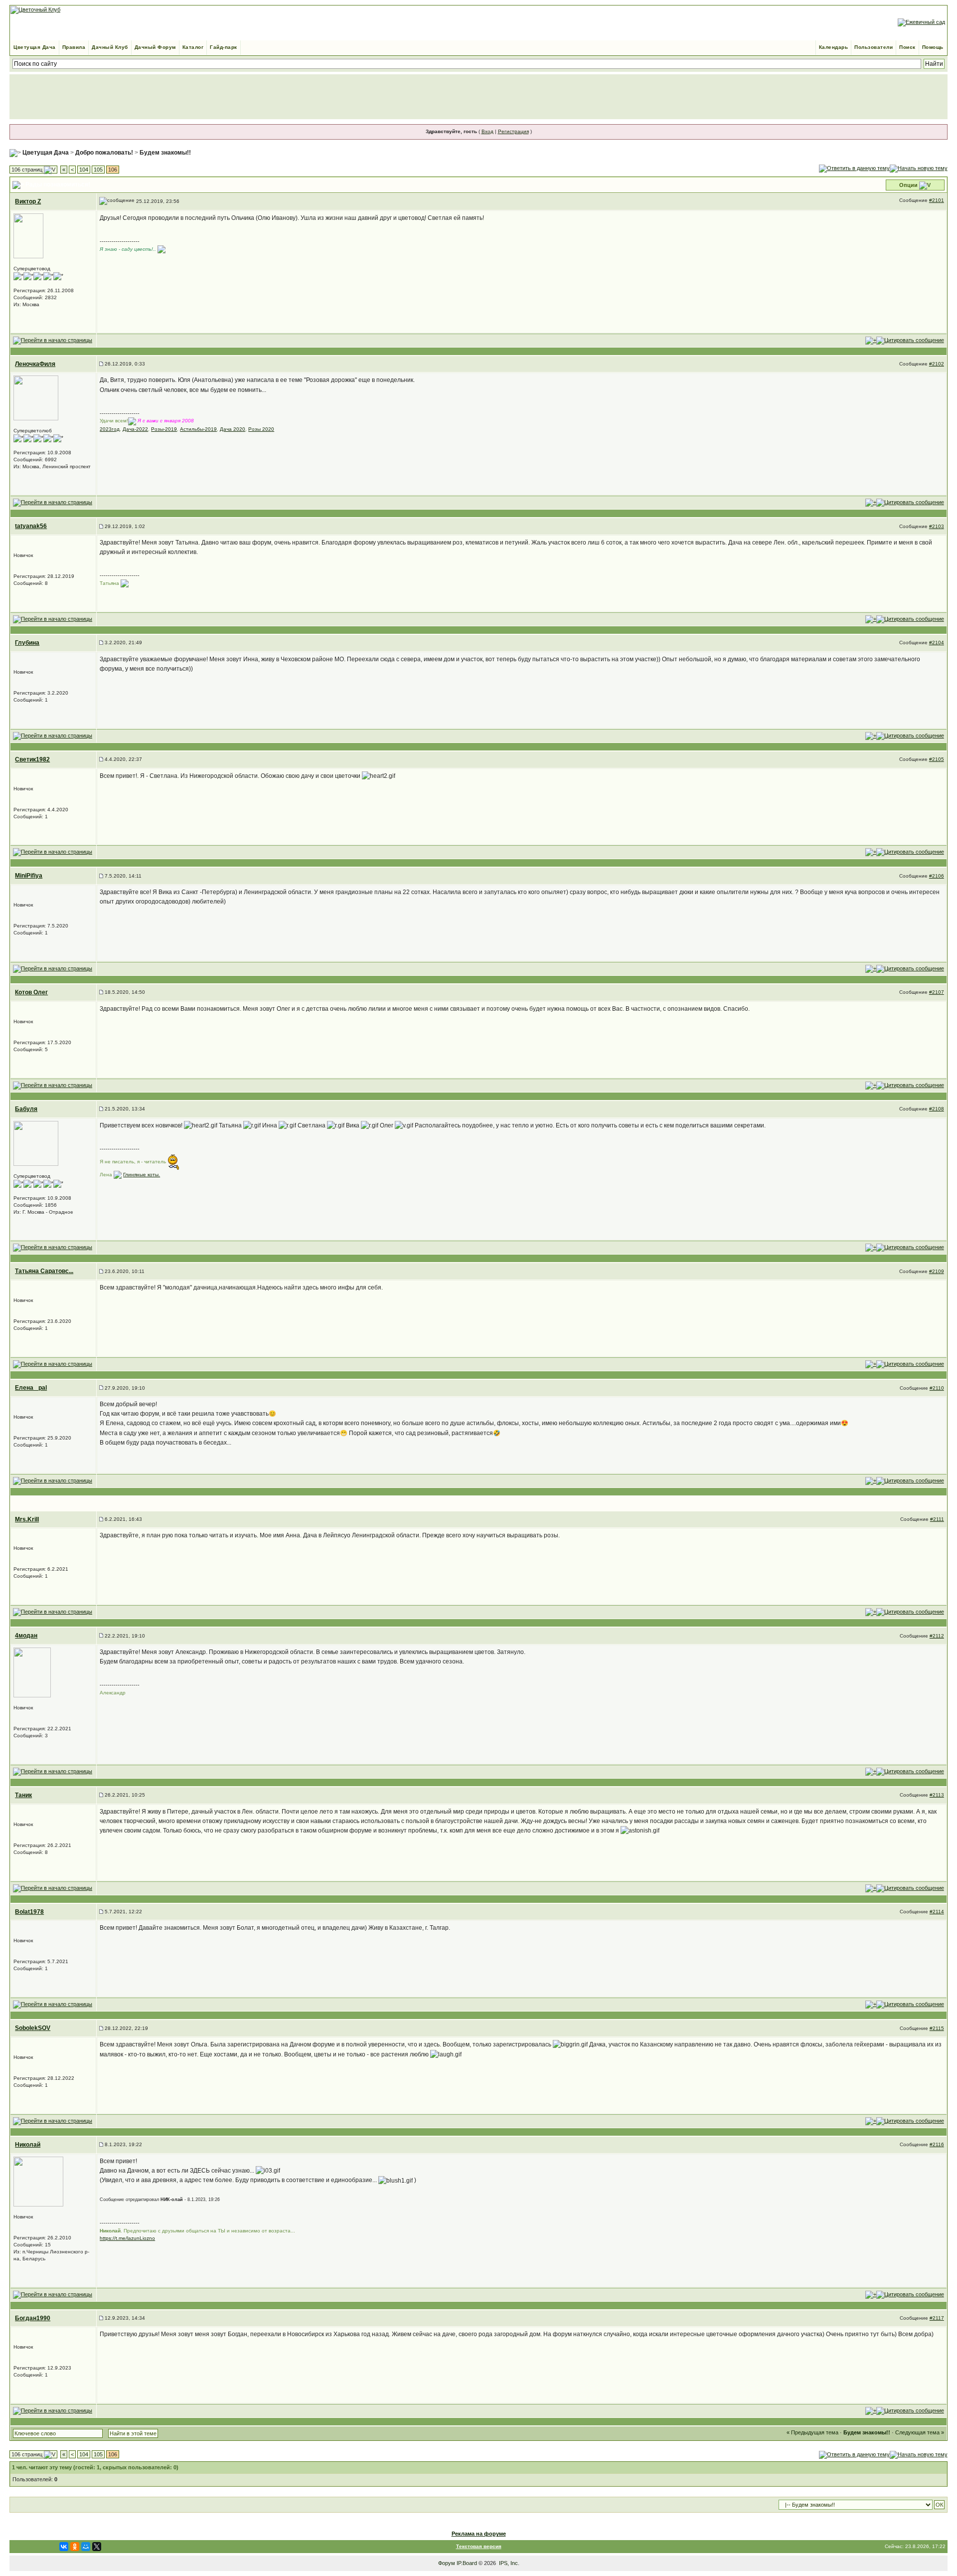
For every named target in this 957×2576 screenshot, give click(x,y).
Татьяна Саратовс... (44, 1271)
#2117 (937, 2318)
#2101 (937, 200)
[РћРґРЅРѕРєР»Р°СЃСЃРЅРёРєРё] (75, 2547)
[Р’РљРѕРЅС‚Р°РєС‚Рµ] (64, 2547)
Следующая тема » (920, 2432)
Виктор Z (28, 201)
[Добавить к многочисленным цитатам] (871, 340)
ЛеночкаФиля (35, 364)
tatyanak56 (31, 526)
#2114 (937, 1912)
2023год (110, 429)
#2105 (937, 759)
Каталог (193, 47)
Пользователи (874, 47)
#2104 (937, 643)
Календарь (834, 47)
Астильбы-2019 (198, 429)
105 (98, 170)
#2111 (937, 1519)
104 (84, 170)
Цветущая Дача (35, 47)
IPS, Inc (508, 2563)
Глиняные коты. (142, 1175)
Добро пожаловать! (104, 153)
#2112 (937, 1636)
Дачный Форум (155, 47)
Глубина (27, 643)
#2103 (937, 526)
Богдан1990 (33, 2318)
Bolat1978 (29, 1912)
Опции (908, 185)
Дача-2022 (135, 429)
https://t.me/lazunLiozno (127, 2238)
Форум (447, 2563)
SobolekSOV (33, 2028)
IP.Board (467, 2563)
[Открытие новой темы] (919, 168)
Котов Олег (31, 992)
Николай (28, 2145)
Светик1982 (32, 759)
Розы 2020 (261, 429)
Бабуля (26, 1109)
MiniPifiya (29, 876)
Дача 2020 (233, 429)
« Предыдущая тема (812, 2432)
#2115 (937, 2028)
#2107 (937, 992)
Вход (487, 131)
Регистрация (513, 131)
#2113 (937, 1795)
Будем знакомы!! (165, 153)
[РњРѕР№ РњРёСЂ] (86, 2547)
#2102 (937, 364)
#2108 (937, 1109)
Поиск (907, 47)
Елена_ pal (31, 1388)
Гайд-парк (224, 47)
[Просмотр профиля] (28, 235)
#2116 (937, 2144)
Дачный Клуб (110, 47)
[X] (97, 2547)
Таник (23, 1795)
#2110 (937, 1388)
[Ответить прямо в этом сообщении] (910, 340)
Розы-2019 (164, 429)
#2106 (937, 876)
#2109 (937, 1271)
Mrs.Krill (27, 1519)
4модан (26, 1636)
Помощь (933, 47)
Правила (74, 47)
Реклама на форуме (479, 2534)
